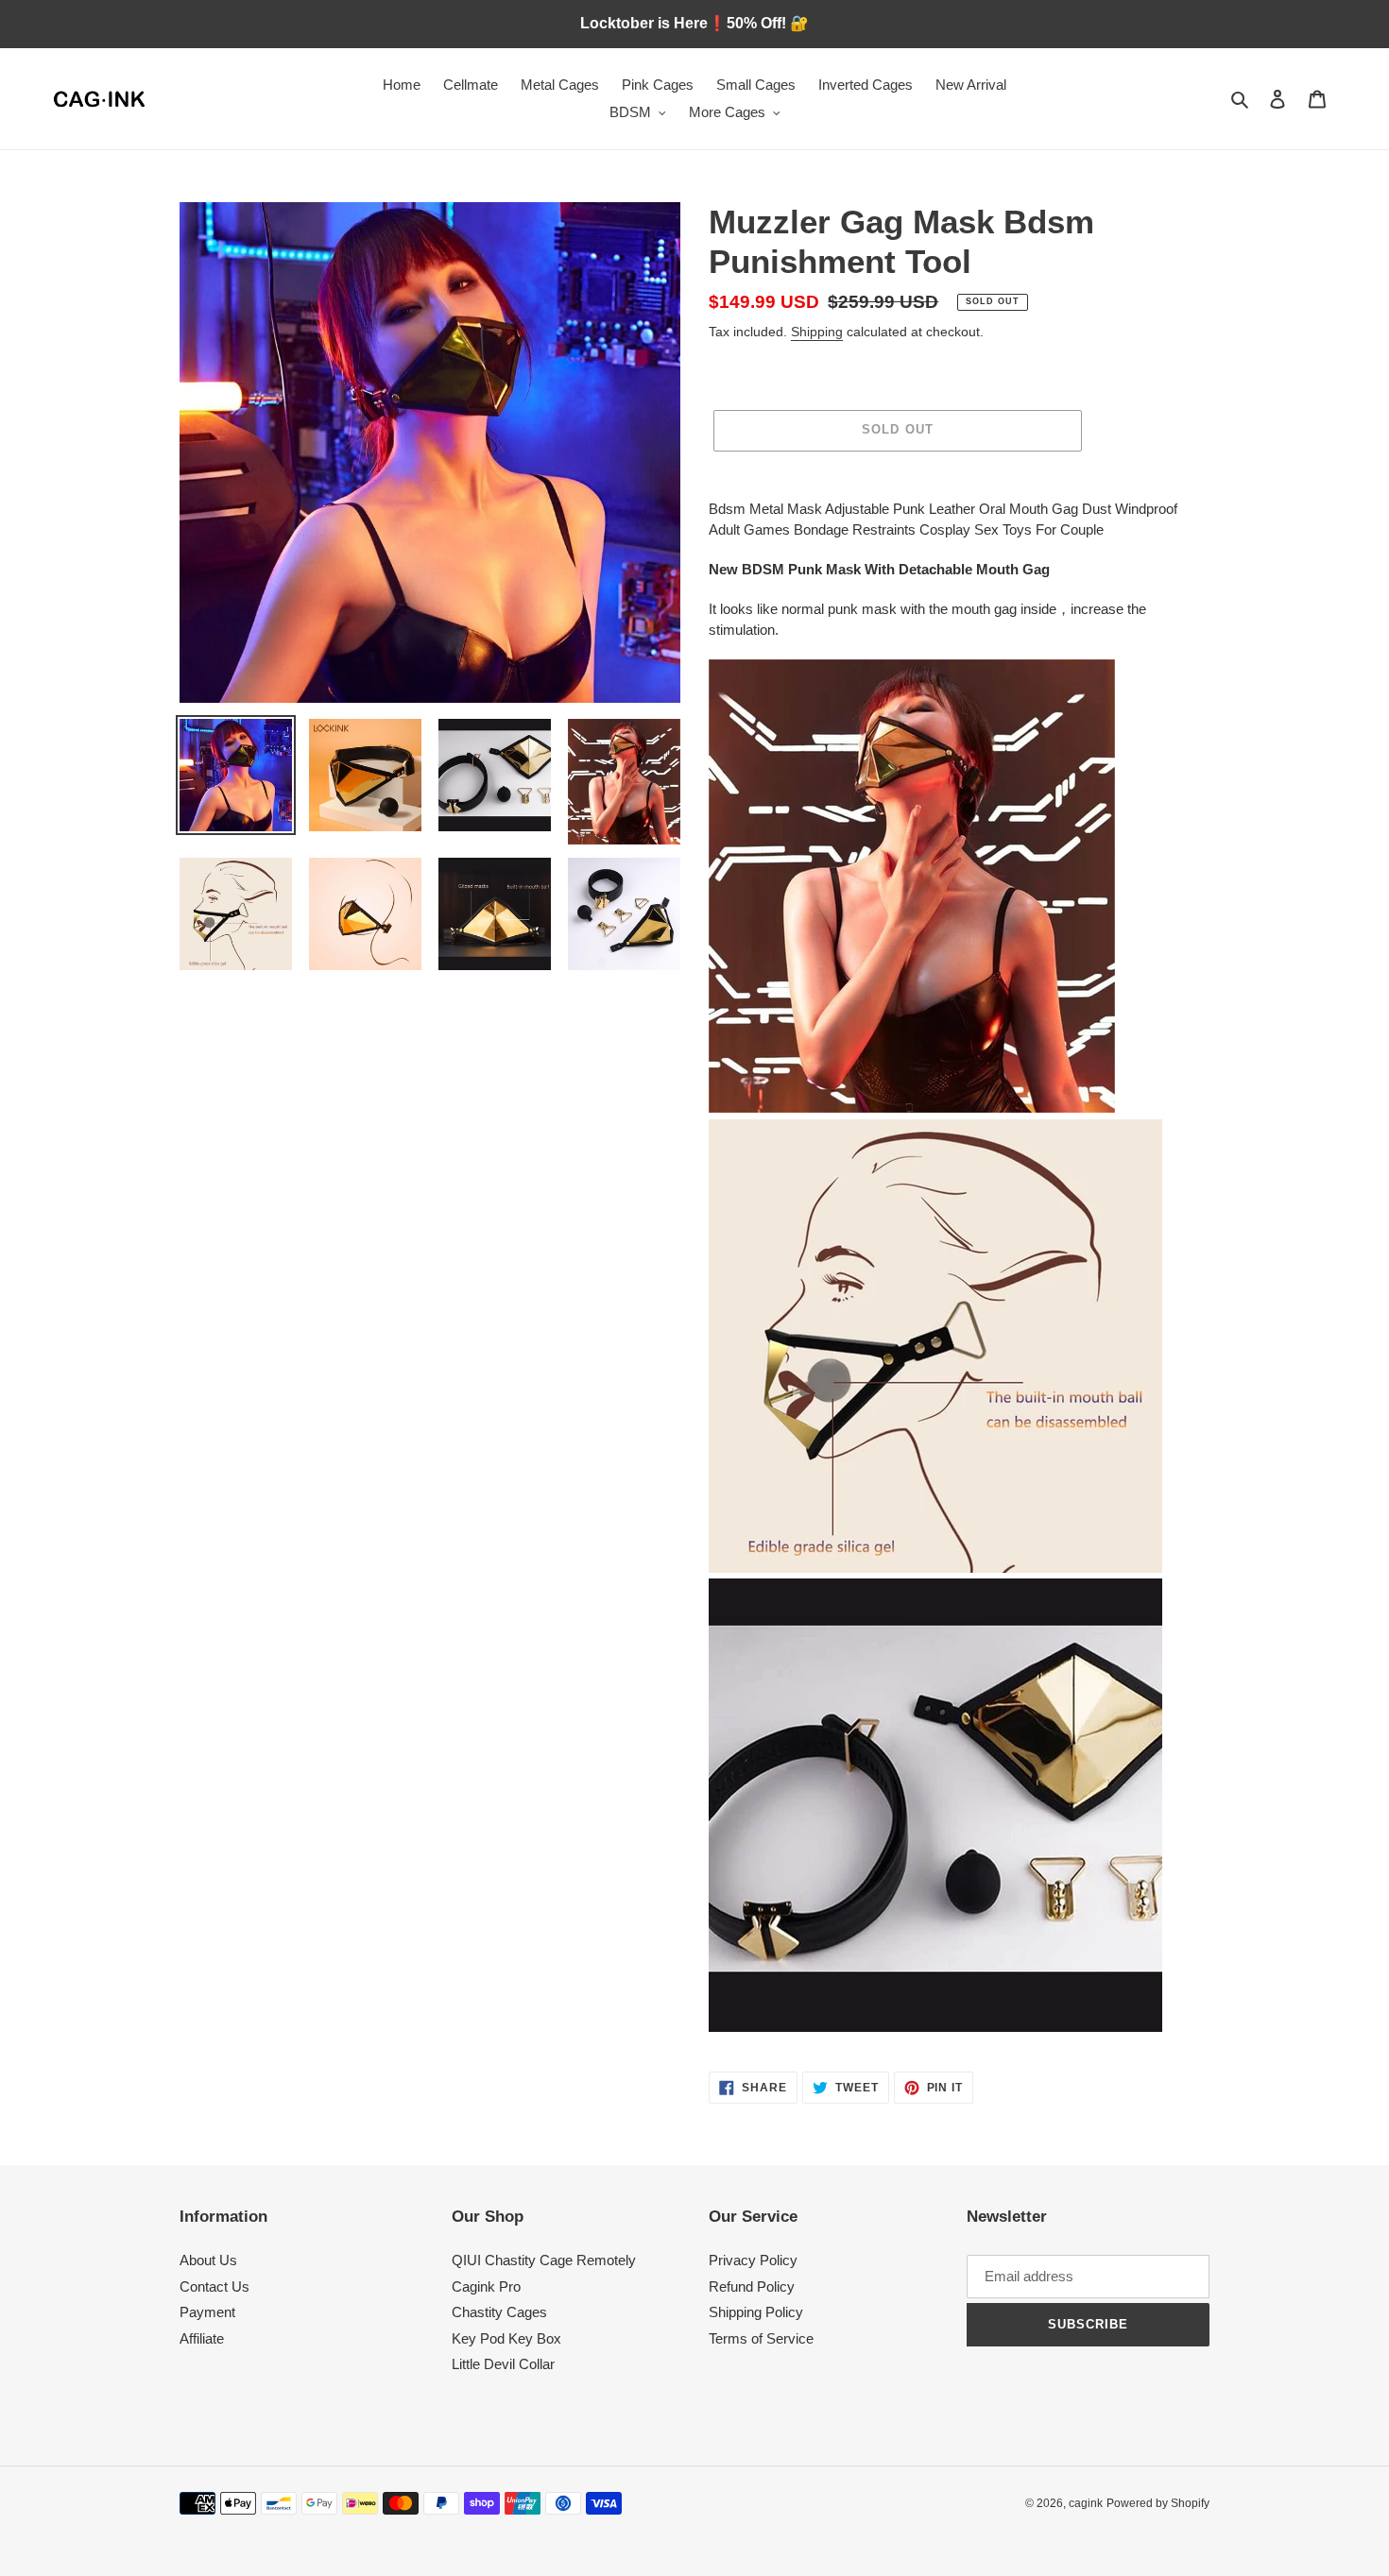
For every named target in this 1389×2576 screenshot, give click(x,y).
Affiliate (202, 2338)
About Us (208, 2260)
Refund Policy (752, 2286)
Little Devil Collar (503, 2364)
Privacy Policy (753, 2260)
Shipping (817, 332)
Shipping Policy (756, 2312)
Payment (207, 2312)
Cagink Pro (486, 2286)
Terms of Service (761, 2338)
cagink (1086, 2503)
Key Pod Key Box (506, 2338)
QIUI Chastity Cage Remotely (544, 2260)
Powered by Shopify (1158, 2503)
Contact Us (214, 2286)
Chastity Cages (499, 2312)
